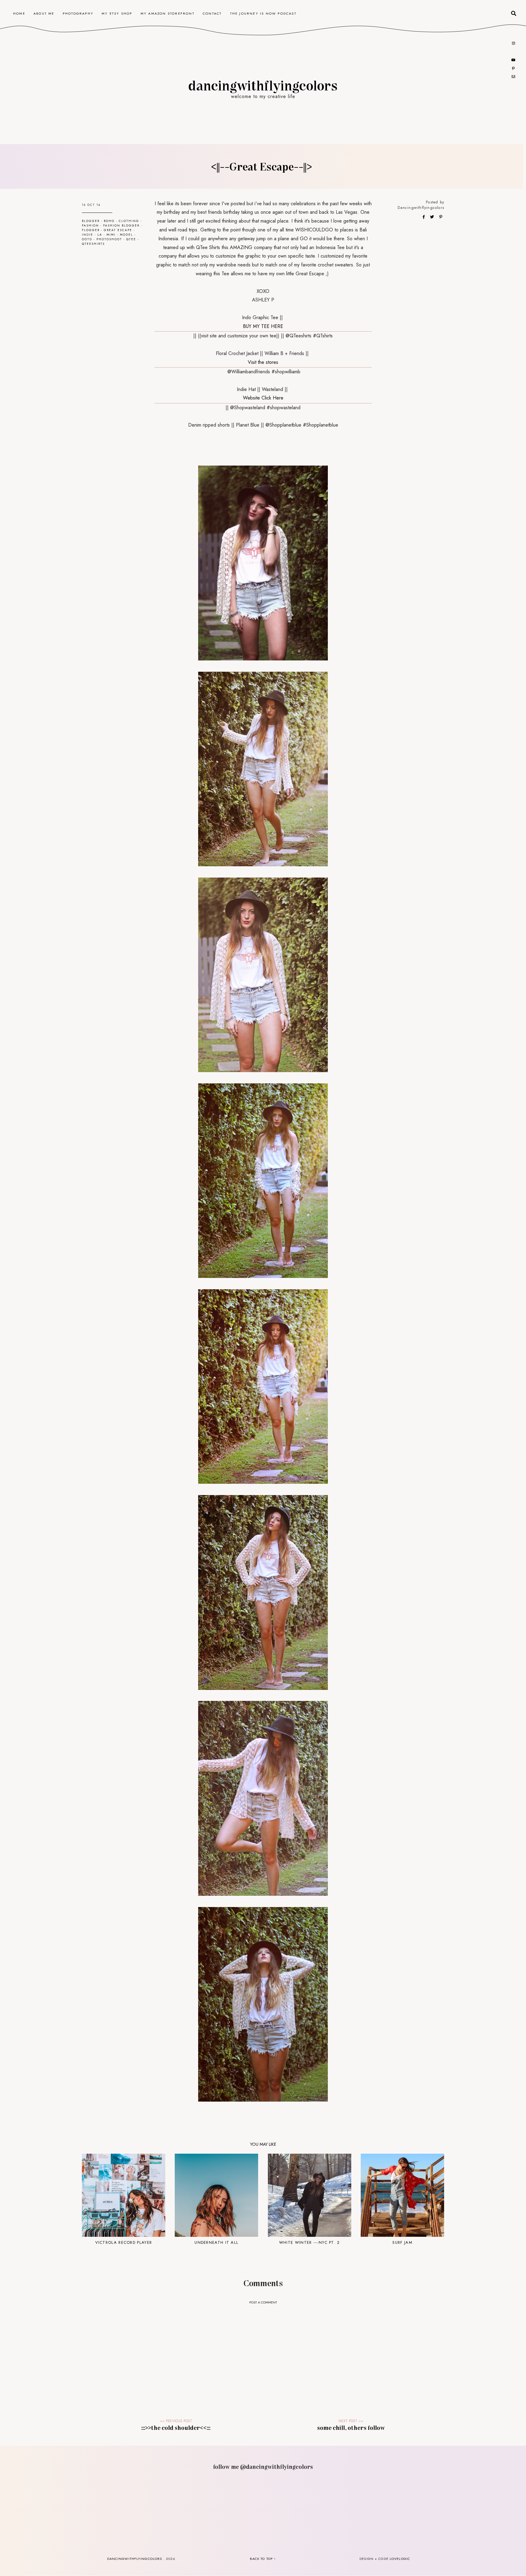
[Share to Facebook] (424, 217)
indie (88, 235)
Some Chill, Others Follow (351, 2427)
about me (44, 13)
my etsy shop (117, 13)
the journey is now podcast (263, 13)
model (126, 235)
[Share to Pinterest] (441, 217)
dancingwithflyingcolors (263, 85)
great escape (118, 230)
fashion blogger (121, 225)
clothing (129, 221)
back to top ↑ (263, 2559)
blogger (91, 221)
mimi (111, 235)
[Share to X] (433, 217)
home (19, 13)
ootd (87, 239)
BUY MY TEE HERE (263, 326)
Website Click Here (263, 398)
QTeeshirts (93, 244)
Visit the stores (263, 362)
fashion (90, 225)
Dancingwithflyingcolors (421, 208)
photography (78, 13)
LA (100, 235)
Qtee (131, 239)
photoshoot (109, 239)
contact (212, 13)
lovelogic (400, 2559)
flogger (91, 230)
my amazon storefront (168, 13)
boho (109, 221)
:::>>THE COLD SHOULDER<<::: (176, 2427)
